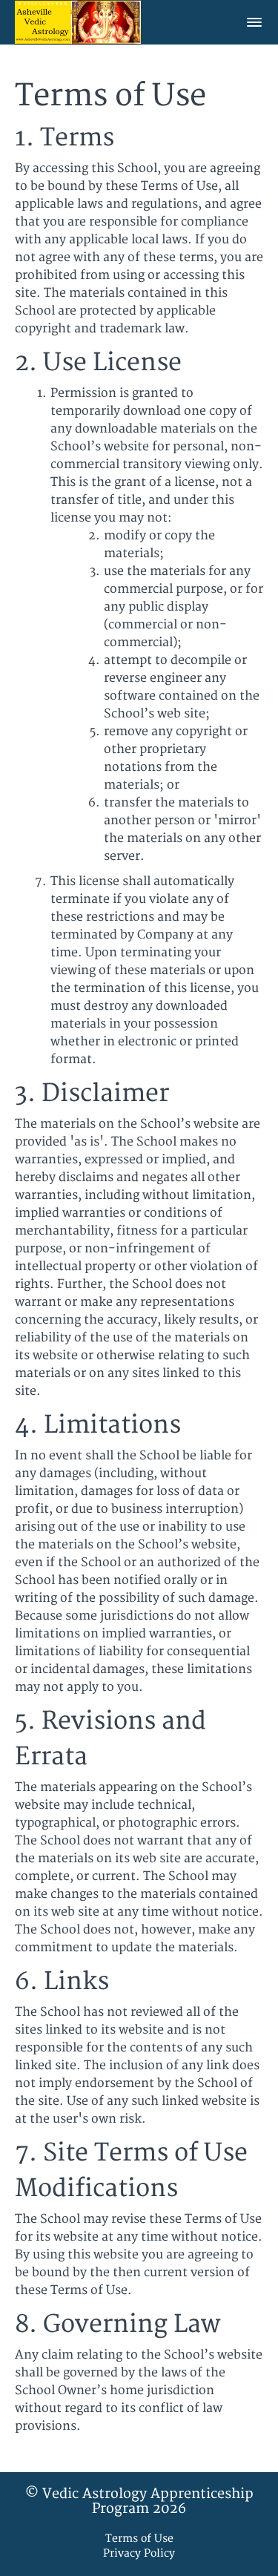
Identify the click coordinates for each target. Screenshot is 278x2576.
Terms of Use (139, 2539)
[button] (254, 22)
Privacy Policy (139, 2553)
